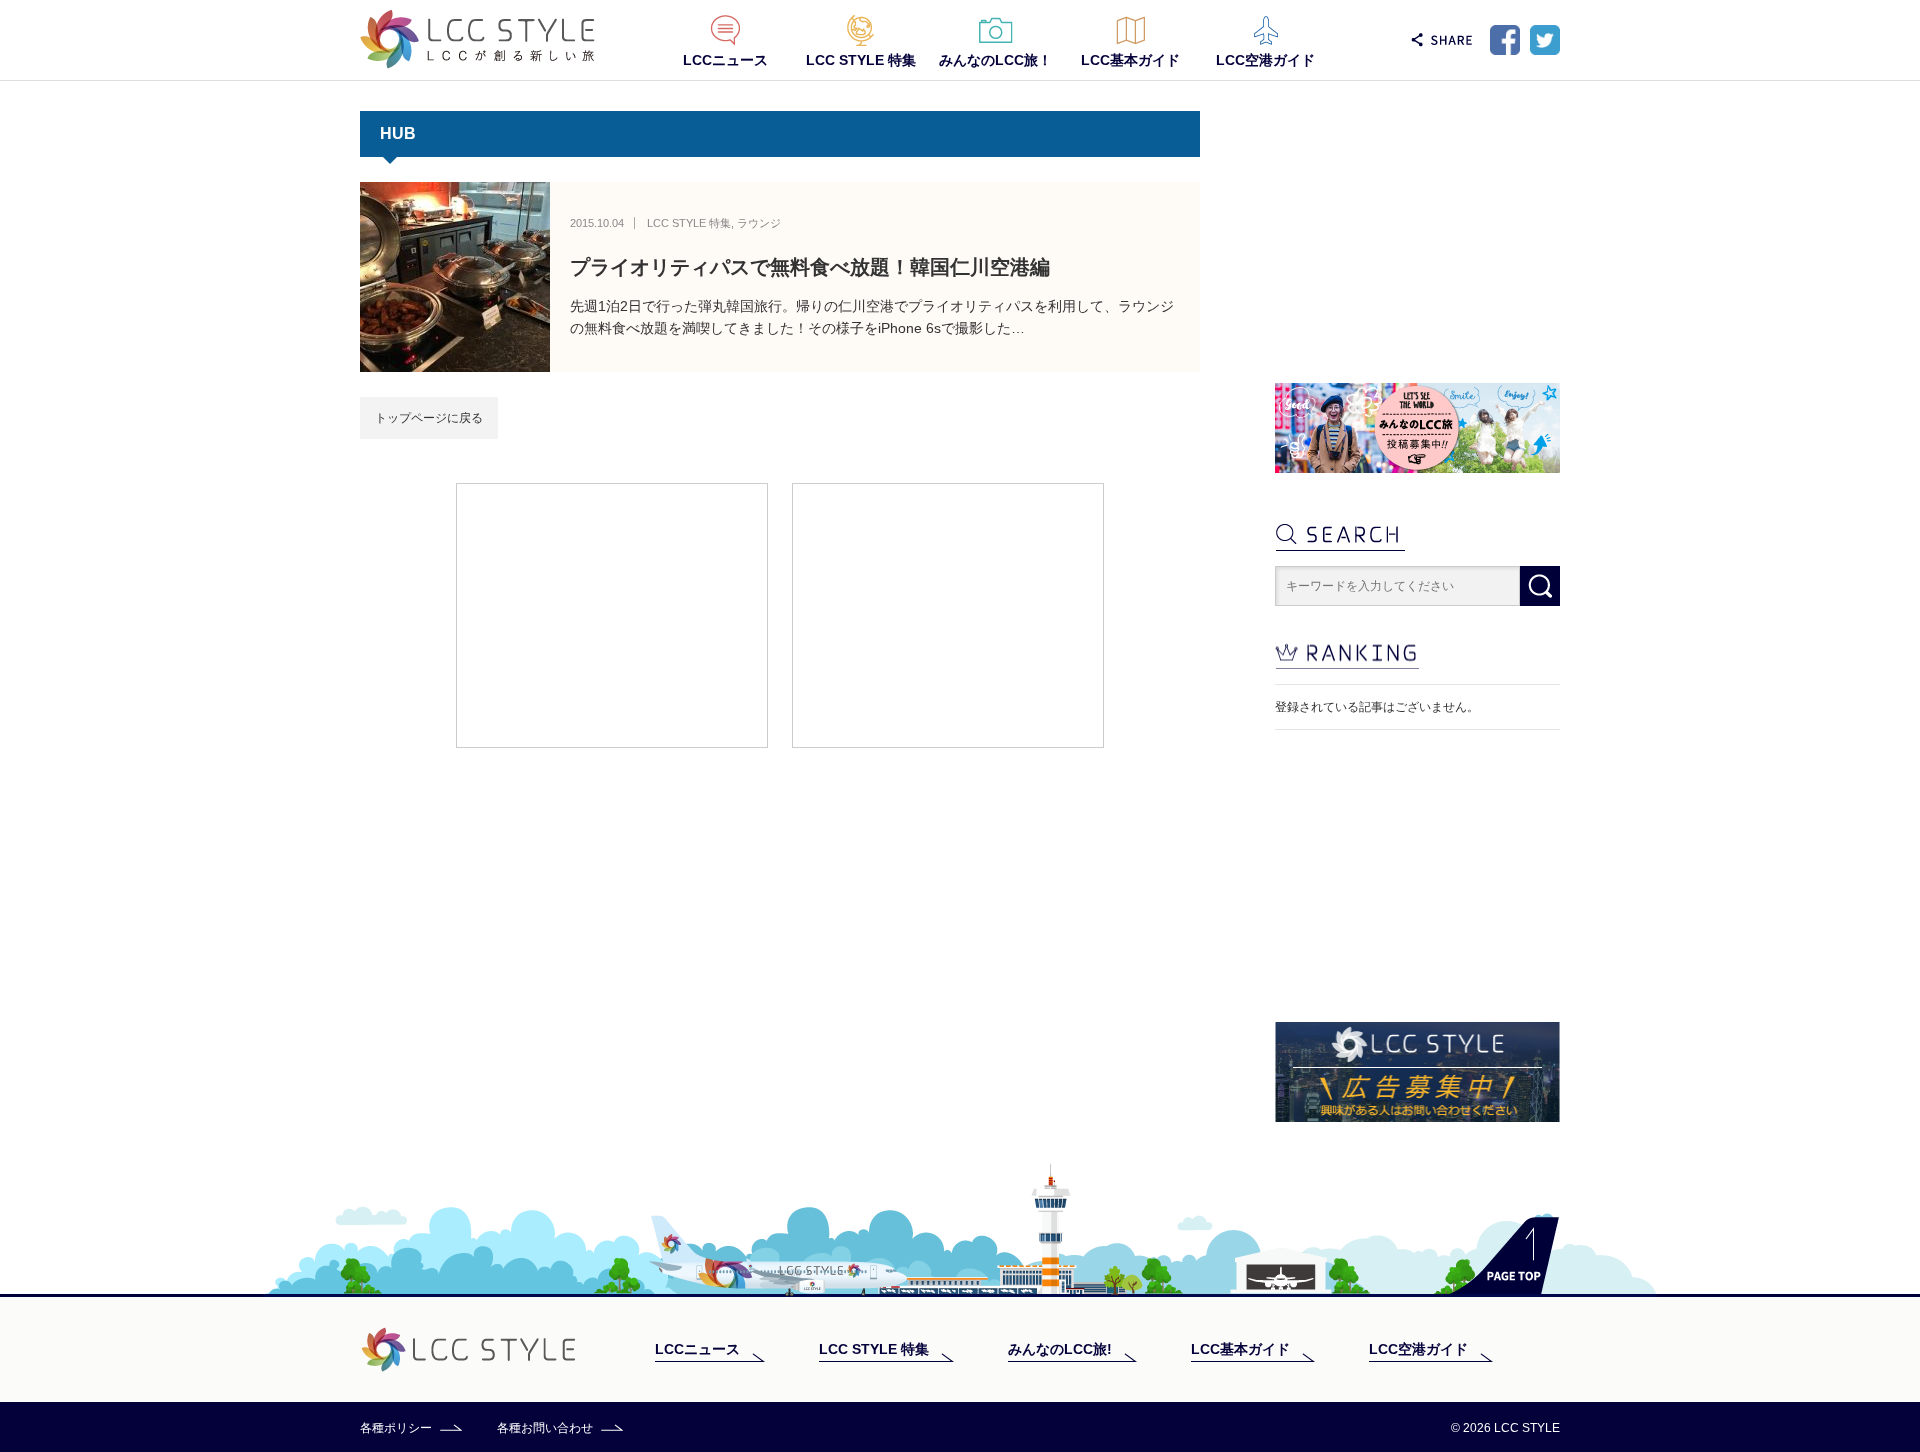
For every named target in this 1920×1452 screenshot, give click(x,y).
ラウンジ (759, 223)
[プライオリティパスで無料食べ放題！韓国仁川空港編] (455, 277)
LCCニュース (725, 60)
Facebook (1505, 40)
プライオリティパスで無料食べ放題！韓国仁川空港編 (810, 267)
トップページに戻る (429, 418)
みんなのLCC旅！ (995, 60)
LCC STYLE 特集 (861, 60)
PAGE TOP (1504, 1255)
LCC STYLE (477, 39)
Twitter (1545, 40)
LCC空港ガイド (1265, 60)
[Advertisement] (612, 614)
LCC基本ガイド (1130, 60)
